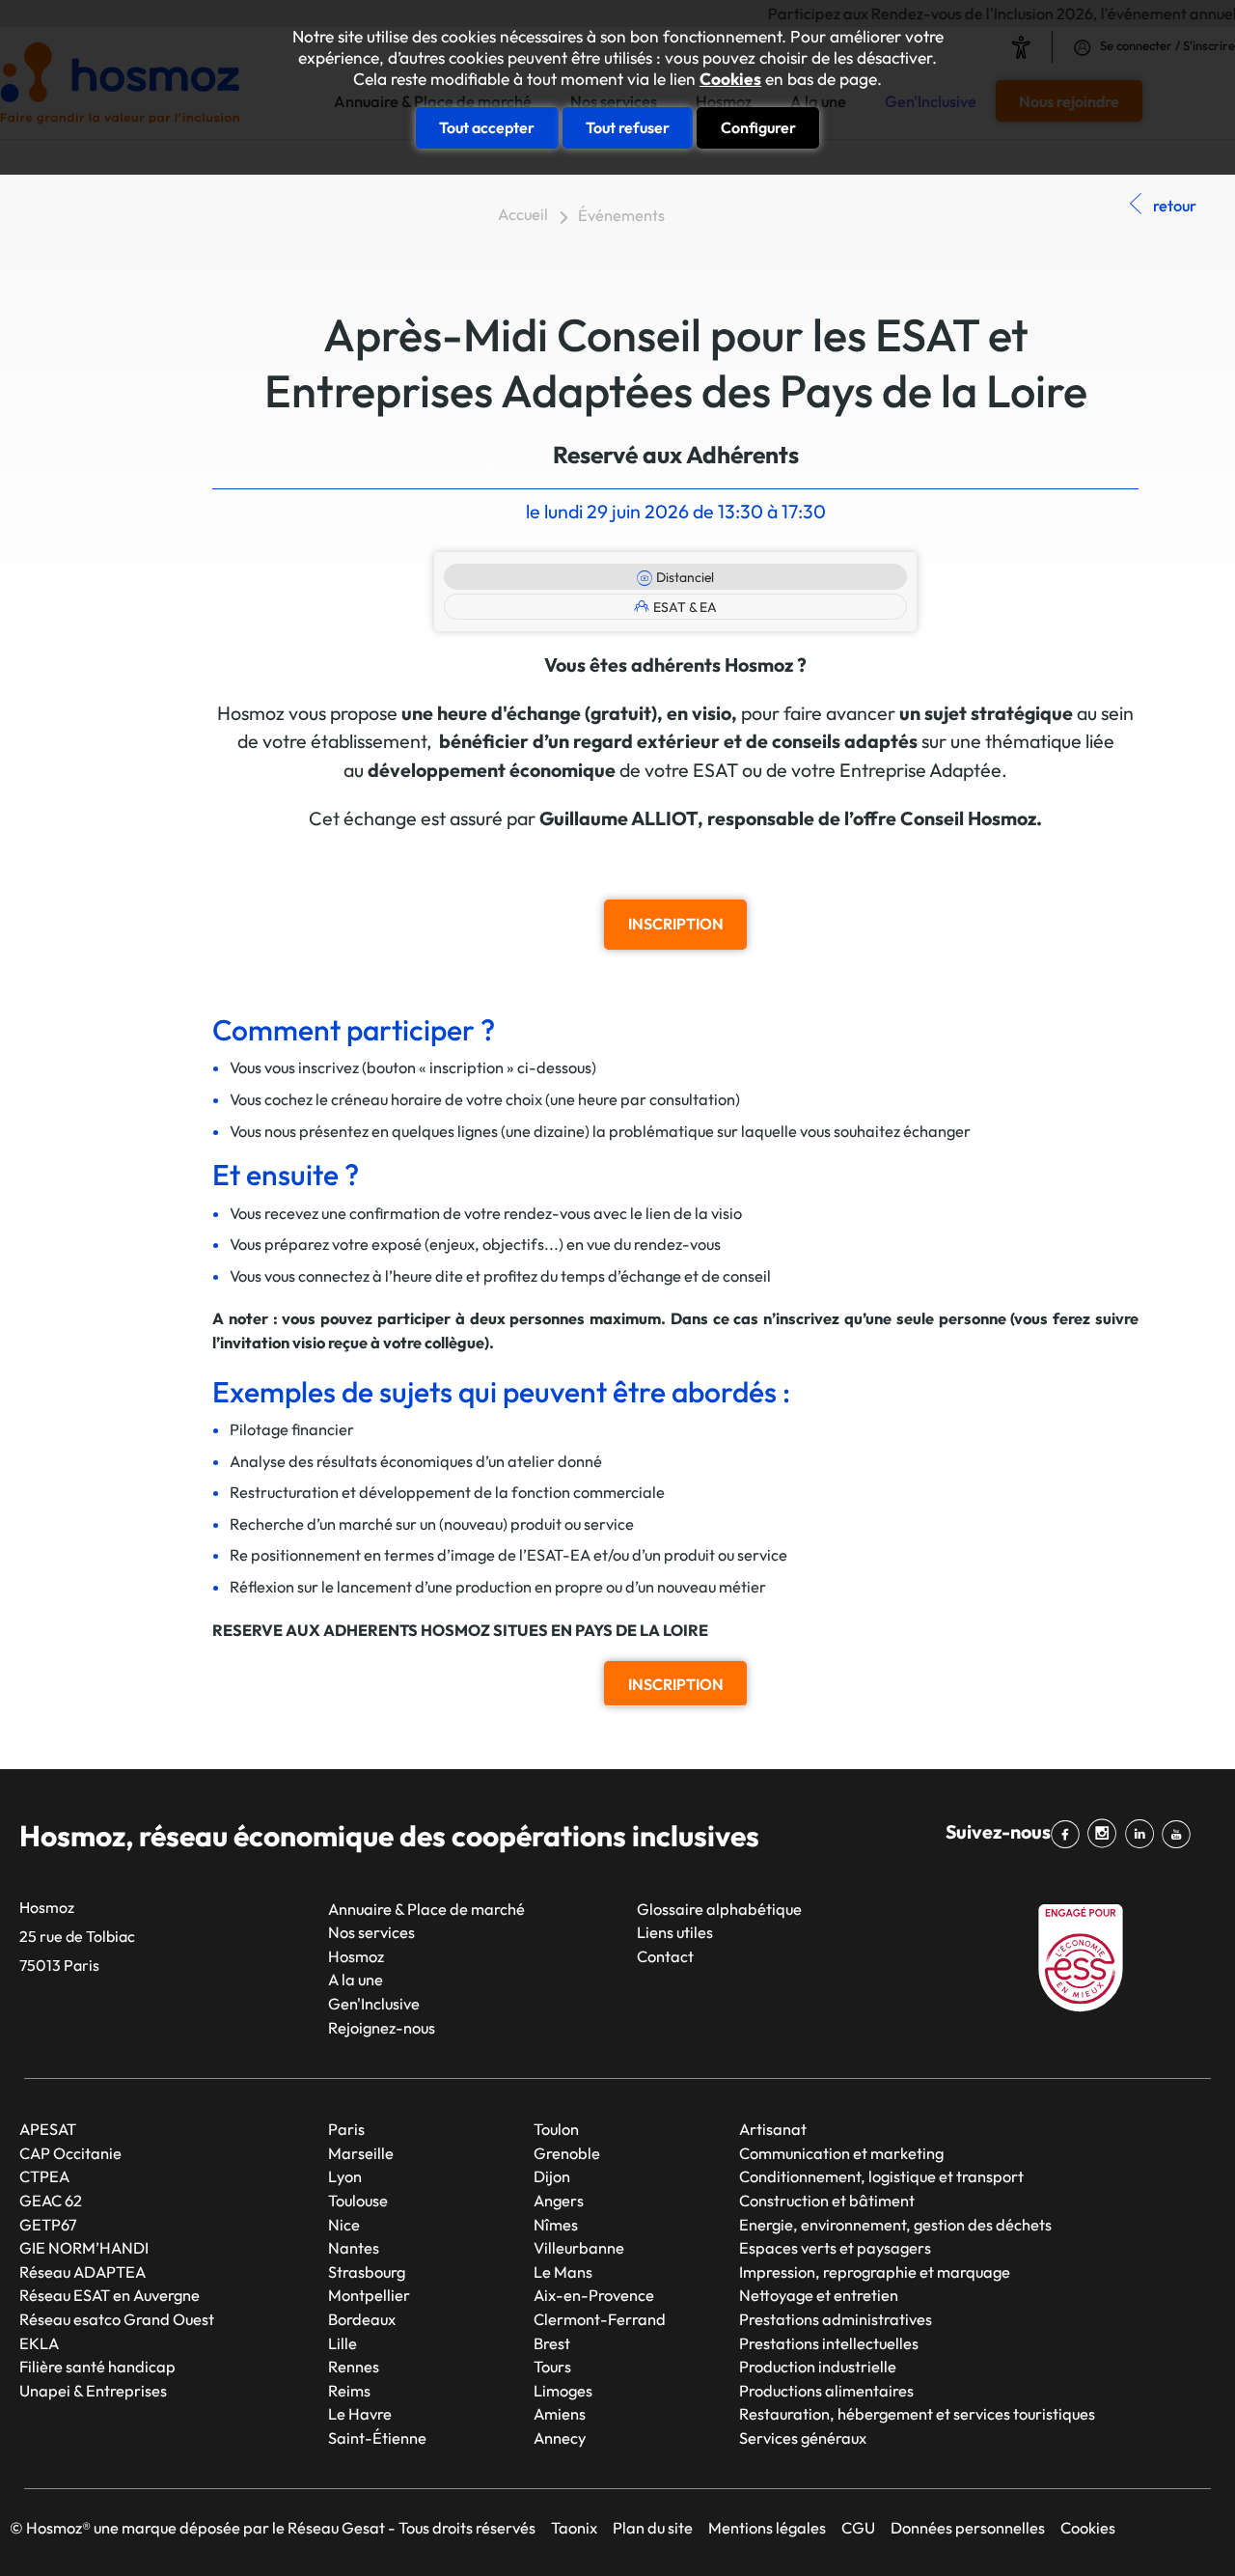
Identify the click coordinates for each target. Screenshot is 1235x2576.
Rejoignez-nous (382, 2028)
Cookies (730, 79)
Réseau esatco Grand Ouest (117, 2319)
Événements (621, 215)
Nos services (371, 1932)
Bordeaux (362, 2319)
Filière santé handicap (97, 2367)
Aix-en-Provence (594, 2295)
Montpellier (369, 2295)
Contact (665, 1956)
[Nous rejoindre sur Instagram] (1106, 1834)
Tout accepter (487, 127)
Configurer (758, 127)
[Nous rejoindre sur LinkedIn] (1143, 1834)
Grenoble (567, 2153)
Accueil (523, 214)
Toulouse (358, 2201)
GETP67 (48, 2225)
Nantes (354, 2248)
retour (1175, 206)
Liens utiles (675, 1932)
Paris (346, 2129)
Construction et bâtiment (827, 2201)
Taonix (574, 2528)
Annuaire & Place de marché (426, 1909)
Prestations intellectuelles (829, 2343)
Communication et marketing (841, 2153)
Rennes (354, 2367)
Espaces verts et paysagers (835, 2248)
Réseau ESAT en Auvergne (110, 2295)
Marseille (361, 2153)
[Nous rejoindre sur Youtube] (1180, 1834)
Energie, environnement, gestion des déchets (895, 2225)
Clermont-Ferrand (600, 2319)
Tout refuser (628, 127)
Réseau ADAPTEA (82, 2272)
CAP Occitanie (70, 2153)
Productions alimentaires (826, 2391)
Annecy (560, 2438)
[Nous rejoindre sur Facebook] (1069, 1834)
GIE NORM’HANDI (84, 2248)
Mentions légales (767, 2528)
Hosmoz (356, 1956)
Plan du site (653, 2528)
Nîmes (556, 2225)
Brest (552, 2343)
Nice (344, 2225)
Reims (349, 2391)
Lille (343, 2343)
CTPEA (44, 2176)
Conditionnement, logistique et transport (881, 2176)
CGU (858, 2528)
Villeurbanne (579, 2248)
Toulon (556, 2129)
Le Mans (563, 2272)
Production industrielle (818, 2367)
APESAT (48, 2129)
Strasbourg (367, 2272)
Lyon (345, 2176)
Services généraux (803, 2438)
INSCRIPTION (676, 924)
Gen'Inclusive (374, 2004)
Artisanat (773, 2129)
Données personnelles (968, 2528)
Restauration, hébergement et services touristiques (917, 2414)
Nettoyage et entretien (819, 2295)
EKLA (39, 2343)
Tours (552, 2367)
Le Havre (360, 2414)
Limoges (563, 2391)
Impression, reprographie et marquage (875, 2272)
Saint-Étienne (377, 2438)
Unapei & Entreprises (93, 2391)
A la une (356, 1980)
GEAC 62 (51, 2201)
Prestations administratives (836, 2319)
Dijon (552, 2176)
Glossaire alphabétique (719, 1909)
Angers (559, 2201)
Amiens (560, 2414)
